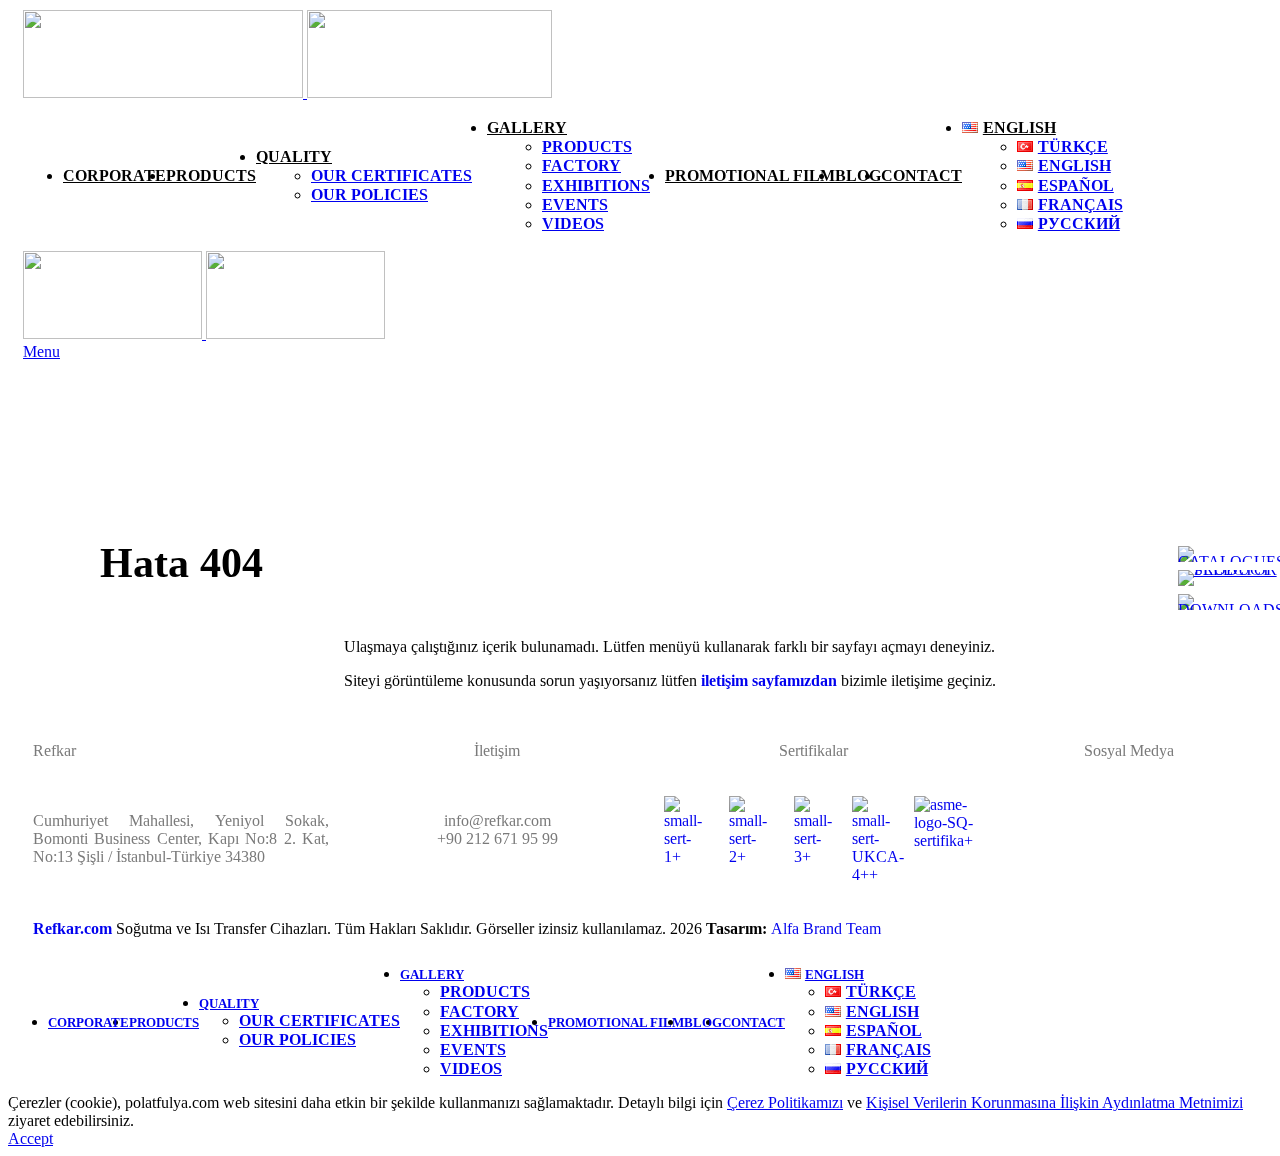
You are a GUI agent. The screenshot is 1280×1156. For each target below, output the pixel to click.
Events (575, 204)
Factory (581, 165)
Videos (573, 223)
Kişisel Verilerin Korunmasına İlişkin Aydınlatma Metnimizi (1054, 1102)
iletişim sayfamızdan (767, 680)
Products (587, 146)
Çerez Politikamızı (785, 1102)
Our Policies (369, 194)
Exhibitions (596, 185)
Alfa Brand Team (826, 928)
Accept (30, 1138)
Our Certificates (391, 175)
